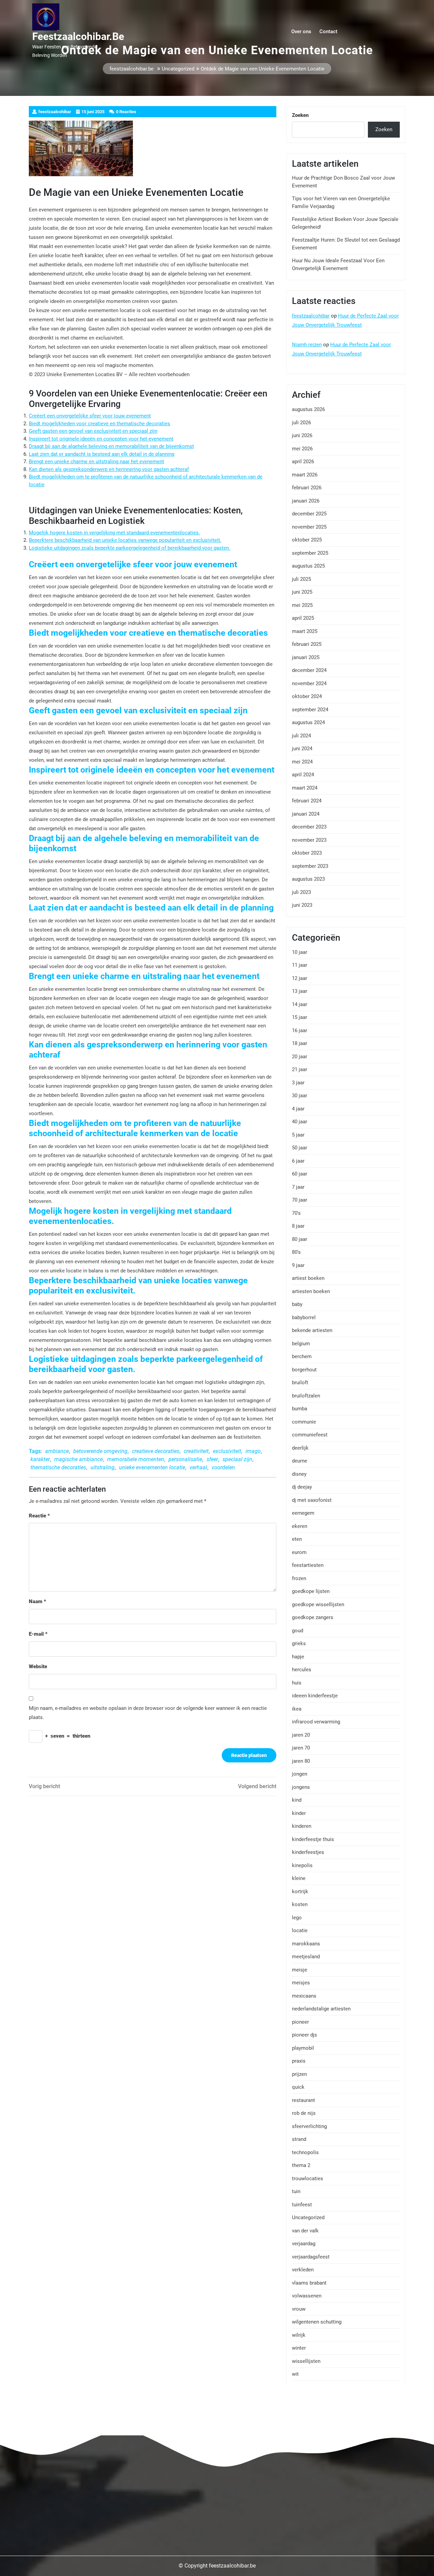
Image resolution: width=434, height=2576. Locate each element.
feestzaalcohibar (311, 316)
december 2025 (309, 514)
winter (299, 2348)
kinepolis (302, 1865)
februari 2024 (307, 801)
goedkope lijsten (311, 1591)
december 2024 (309, 670)
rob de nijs (304, 2113)
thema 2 (301, 2165)
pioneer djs (304, 2035)
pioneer (300, 2022)
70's (296, 1213)
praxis (299, 2061)
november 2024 (309, 683)
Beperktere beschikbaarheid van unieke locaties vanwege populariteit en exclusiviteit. (125, 540)
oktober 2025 (307, 540)
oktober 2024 (307, 696)
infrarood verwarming (316, 1722)
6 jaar (298, 1161)
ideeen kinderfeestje (315, 1696)
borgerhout (304, 1370)
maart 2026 (305, 475)
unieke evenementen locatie (152, 1467)
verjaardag (304, 2244)
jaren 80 (301, 1761)
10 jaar (300, 952)
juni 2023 (302, 905)
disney (299, 1474)
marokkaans (306, 1944)
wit (295, 2374)
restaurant (303, 2100)
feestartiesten (308, 1565)
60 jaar (300, 1174)
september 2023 (310, 866)
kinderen (302, 1826)
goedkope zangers (313, 1617)
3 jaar (298, 1083)
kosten (300, 1904)
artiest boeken (308, 1278)
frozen (299, 1578)
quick (298, 2087)
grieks (299, 1643)
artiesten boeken (311, 1291)
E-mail (38, 1634)
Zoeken (300, 115)
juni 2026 (302, 435)
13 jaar (300, 991)
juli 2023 (301, 892)
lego (297, 1918)
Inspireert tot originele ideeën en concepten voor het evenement (101, 439)
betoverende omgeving (100, 1451)
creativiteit (196, 1451)
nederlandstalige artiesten (321, 2009)
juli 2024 (301, 736)
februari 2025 (307, 644)
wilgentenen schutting (317, 2322)
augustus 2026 (308, 409)
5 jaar (298, 1135)
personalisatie (185, 1459)
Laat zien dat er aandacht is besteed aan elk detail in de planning (102, 454)
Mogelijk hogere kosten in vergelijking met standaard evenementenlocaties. (114, 533)
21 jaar (300, 1069)
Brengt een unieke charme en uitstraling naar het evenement (96, 462)
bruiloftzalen (306, 1396)
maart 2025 (305, 631)
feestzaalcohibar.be (78, 36)
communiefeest (310, 1435)
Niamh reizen (307, 345)
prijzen (299, 2074)
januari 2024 (306, 814)
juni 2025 (302, 592)
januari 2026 (306, 501)
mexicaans (304, 1996)
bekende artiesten (312, 1330)
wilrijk (299, 2335)
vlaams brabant (309, 2283)
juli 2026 (301, 423)
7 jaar (298, 1187)
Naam (37, 1601)
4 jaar (298, 1109)
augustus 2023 (308, 879)
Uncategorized (178, 69)
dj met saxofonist (312, 1500)
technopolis (305, 2152)
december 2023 (309, 827)
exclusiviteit (227, 1451)
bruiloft (300, 1383)
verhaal (198, 1467)
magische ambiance (78, 1459)
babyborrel (304, 1317)
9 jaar (298, 1265)
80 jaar (300, 1239)
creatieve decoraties (156, 1451)
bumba (300, 1409)
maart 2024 (305, 788)
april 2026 (303, 462)
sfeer (212, 1459)
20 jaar (300, 1057)
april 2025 (303, 618)
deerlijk (300, 1448)
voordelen (223, 1467)
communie (304, 1422)
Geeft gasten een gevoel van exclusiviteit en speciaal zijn (93, 431)
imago (253, 1451)
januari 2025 (306, 657)
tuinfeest (302, 2205)
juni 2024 (302, 749)
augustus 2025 (308, 566)
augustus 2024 (308, 722)
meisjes (301, 1983)
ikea (297, 1709)
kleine (299, 1878)
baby (297, 1304)
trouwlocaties (308, 2179)
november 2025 (309, 527)
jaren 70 (301, 1748)
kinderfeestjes (308, 1852)
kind (297, 1800)
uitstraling (103, 1467)
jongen (300, 1774)
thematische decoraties (58, 1467)
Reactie (39, 1516)
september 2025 (310, 553)
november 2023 (309, 840)
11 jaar (300, 965)
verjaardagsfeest (311, 2257)
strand (299, 2139)
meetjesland (306, 1957)
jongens (301, 1787)
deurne (300, 1461)
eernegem (303, 1513)
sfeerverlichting (309, 2126)
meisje (300, 1970)
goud (298, 1631)
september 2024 (310, 710)
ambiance (57, 1451)
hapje (298, 1657)
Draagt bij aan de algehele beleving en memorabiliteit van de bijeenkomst (111, 446)
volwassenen (307, 2296)
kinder (299, 1813)
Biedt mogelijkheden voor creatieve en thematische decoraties (100, 424)
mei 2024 (302, 762)
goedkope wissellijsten (318, 1604)
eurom (299, 1552)
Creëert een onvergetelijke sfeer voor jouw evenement (90, 416)
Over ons (301, 32)
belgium (301, 1344)
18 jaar (300, 1043)
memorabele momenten (136, 1459)
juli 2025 (301, 579)
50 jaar (300, 1148)
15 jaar (300, 1017)
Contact (328, 32)
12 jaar (300, 978)
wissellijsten (306, 2361)
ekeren (300, 1526)
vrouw (299, 2309)
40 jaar (300, 1122)
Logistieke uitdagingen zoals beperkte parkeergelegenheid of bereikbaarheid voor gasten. (130, 548)
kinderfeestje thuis (313, 1839)
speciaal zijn (237, 1459)
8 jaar (298, 1226)
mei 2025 (302, 605)
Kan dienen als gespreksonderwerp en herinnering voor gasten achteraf (109, 469)
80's (296, 1252)
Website (38, 1667)
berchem (302, 1356)
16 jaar (300, 1030)
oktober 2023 (307, 853)
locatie (300, 1930)
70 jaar (300, 1200)
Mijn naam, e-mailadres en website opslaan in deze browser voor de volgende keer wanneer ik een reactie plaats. (148, 1713)
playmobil (303, 2048)
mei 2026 (302, 449)
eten (297, 1539)
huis (297, 1683)
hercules (302, 1670)
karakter (40, 1459)
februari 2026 (307, 488)
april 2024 (303, 775)
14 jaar (300, 1004)
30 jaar (300, 1096)
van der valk (305, 2231)
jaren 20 (301, 1735)
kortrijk (300, 1892)
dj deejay (302, 1487)
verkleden (303, 2270)
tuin (296, 2191)
